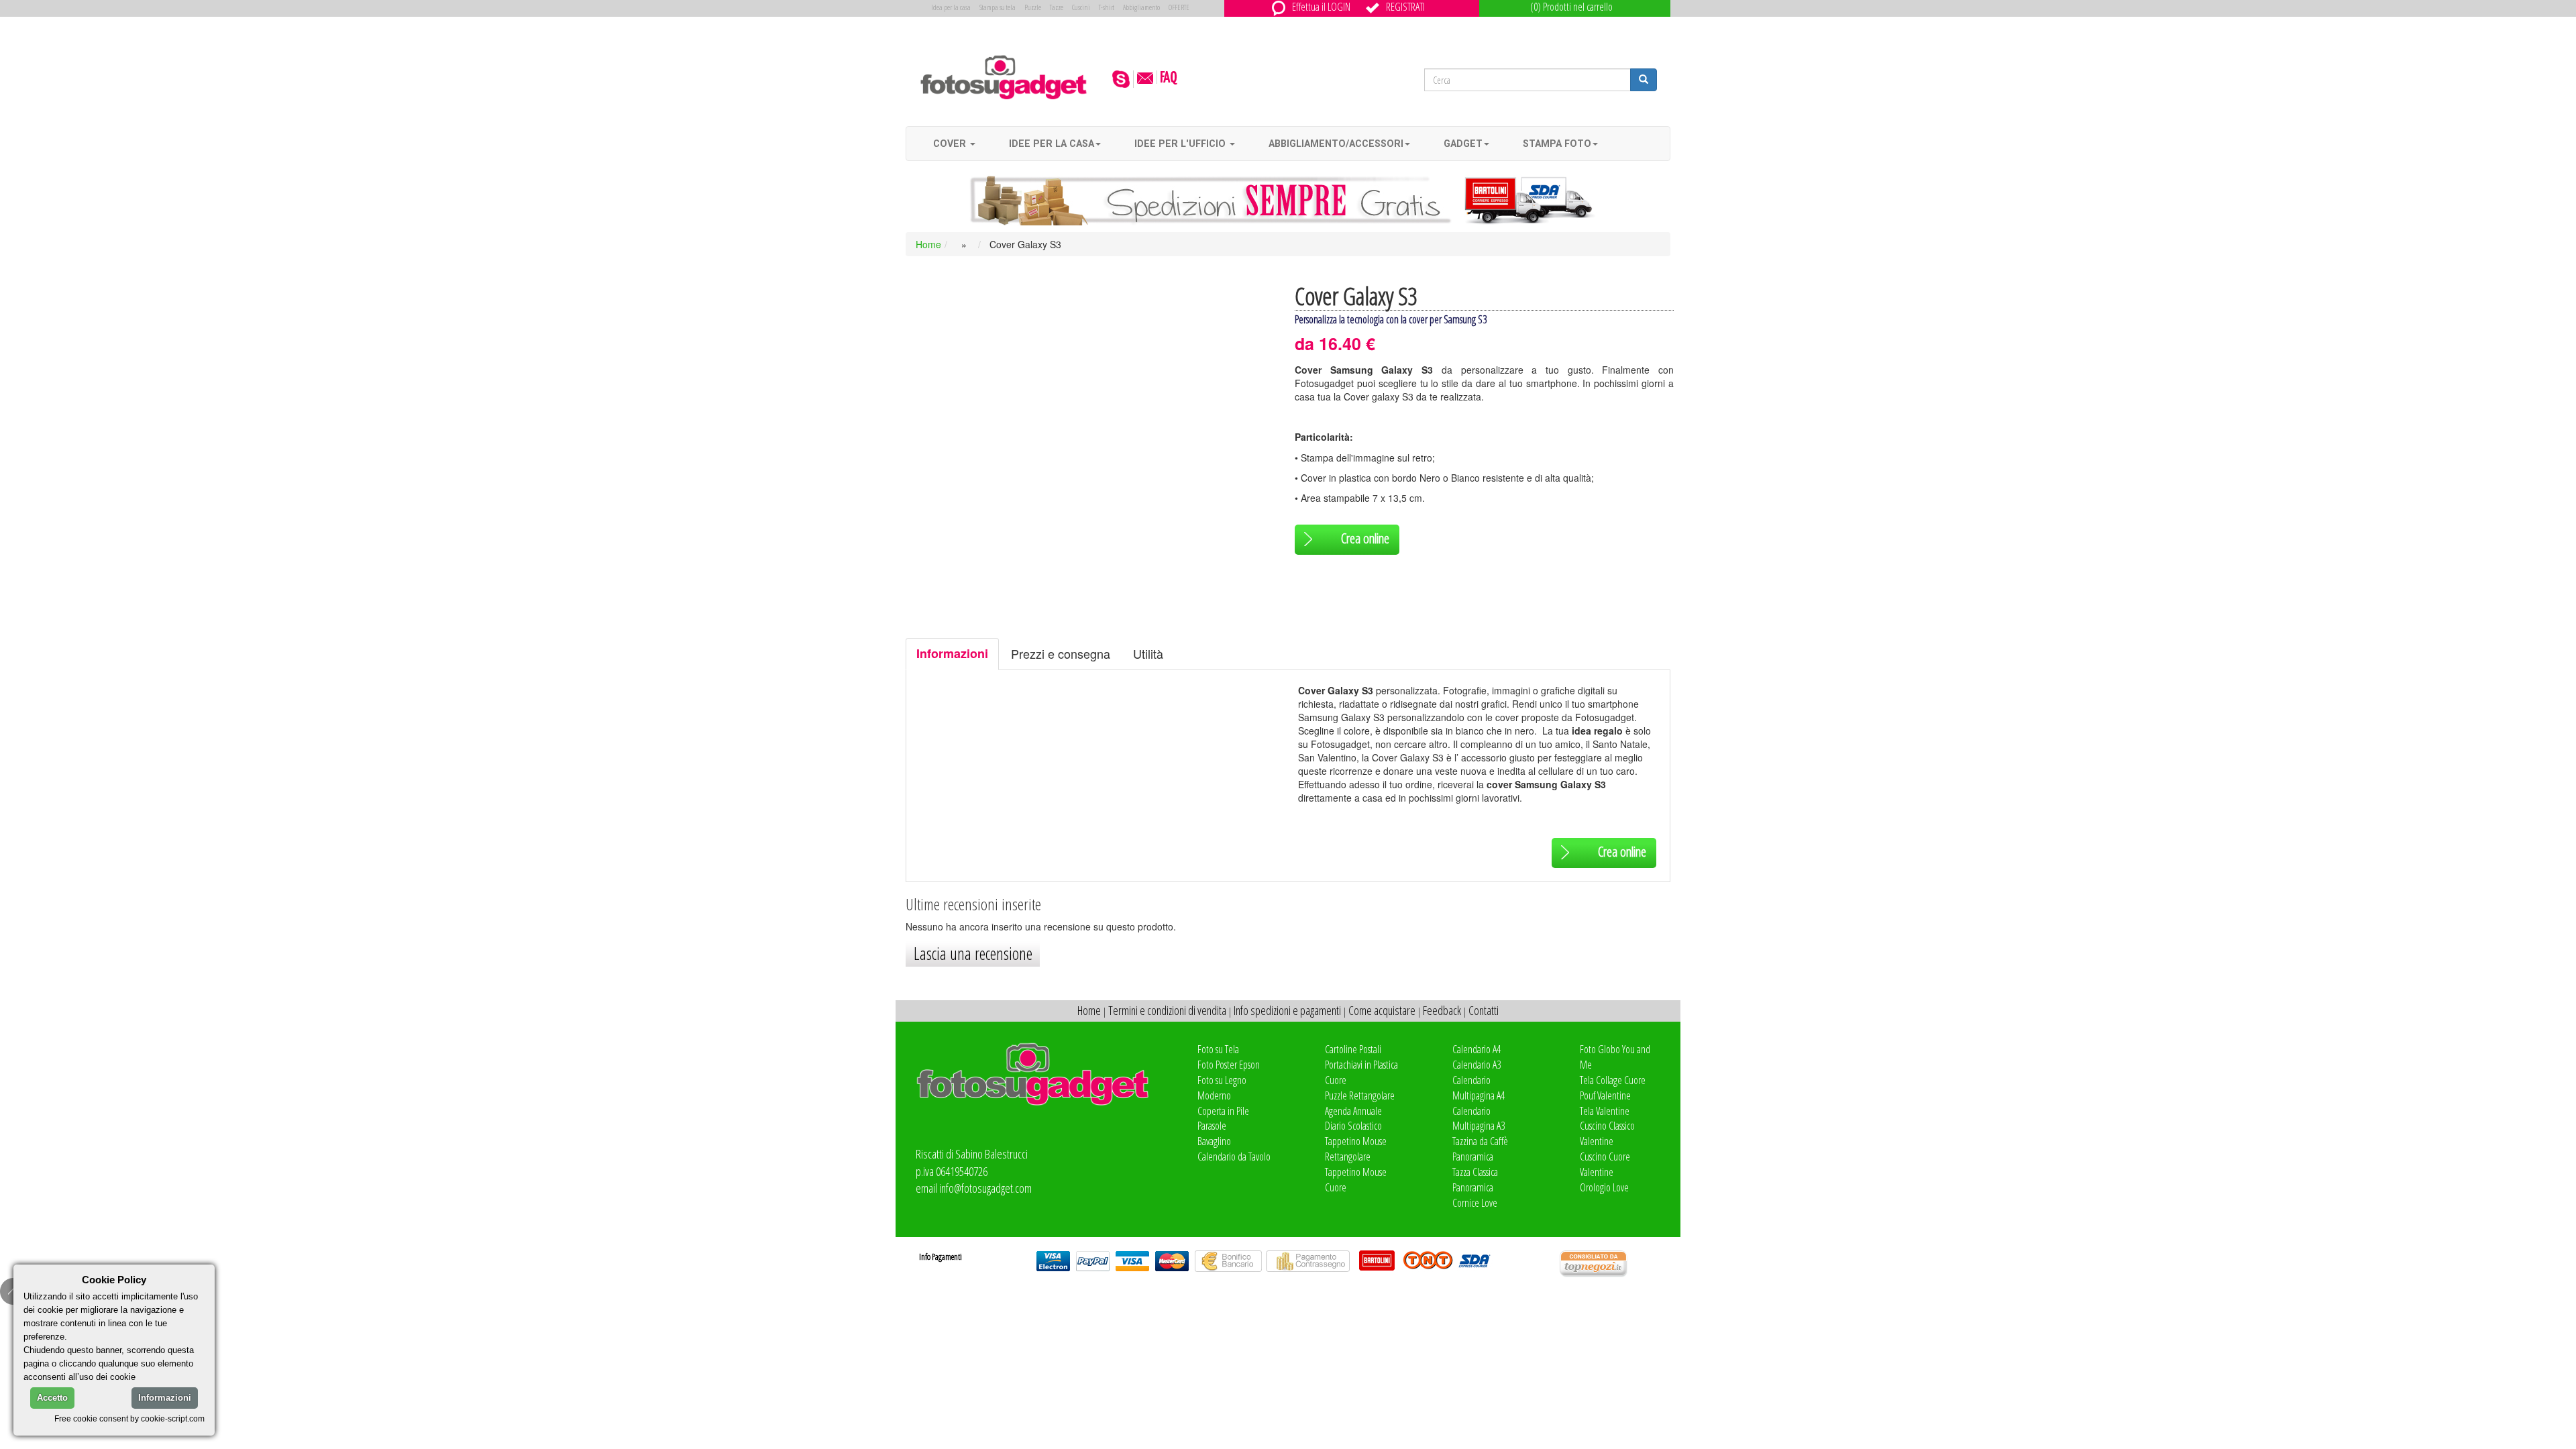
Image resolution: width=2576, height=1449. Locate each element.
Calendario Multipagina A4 (1479, 1088)
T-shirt (1107, 7)
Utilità (1148, 653)
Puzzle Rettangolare (1360, 1095)
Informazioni (952, 653)
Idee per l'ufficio (1181, 144)
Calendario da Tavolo (1234, 1157)
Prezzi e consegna (1061, 653)
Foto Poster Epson (1229, 1065)
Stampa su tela (998, 7)
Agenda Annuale (1353, 1111)
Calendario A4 (1477, 1049)
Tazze (1057, 7)
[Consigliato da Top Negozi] (1615, 1264)
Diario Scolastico (1353, 1126)
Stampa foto (1557, 144)
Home (928, 244)
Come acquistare (1382, 1010)
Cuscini (1081, 7)
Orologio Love (1604, 1187)
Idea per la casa (951, 7)
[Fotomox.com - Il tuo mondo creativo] (1004, 76)
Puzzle (1033, 7)
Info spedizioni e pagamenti (1287, 1010)
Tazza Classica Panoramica (1475, 1180)
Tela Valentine (1605, 1111)
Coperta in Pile (1223, 1111)
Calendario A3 (1477, 1065)
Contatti (1484, 1010)
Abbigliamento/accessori (1336, 144)
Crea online (1365, 538)
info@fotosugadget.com (985, 1188)
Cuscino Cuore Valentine (1605, 1164)
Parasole (1212, 1126)
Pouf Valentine (1605, 1095)
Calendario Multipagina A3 (1479, 1119)
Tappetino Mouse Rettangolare (1356, 1149)
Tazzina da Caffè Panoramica (1480, 1149)
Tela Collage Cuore (1613, 1080)
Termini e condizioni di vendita (1167, 1010)
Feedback (1442, 1010)
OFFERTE (1179, 7)
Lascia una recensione (973, 953)
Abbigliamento (1141, 7)
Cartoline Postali (1353, 1049)
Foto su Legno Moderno (1222, 1088)
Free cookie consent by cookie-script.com (129, 1418)
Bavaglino (1214, 1141)
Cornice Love (1475, 1203)
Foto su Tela (1218, 1049)
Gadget (1463, 144)
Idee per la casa (1052, 144)
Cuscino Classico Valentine (1607, 1133)
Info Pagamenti (941, 1256)
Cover (951, 144)
